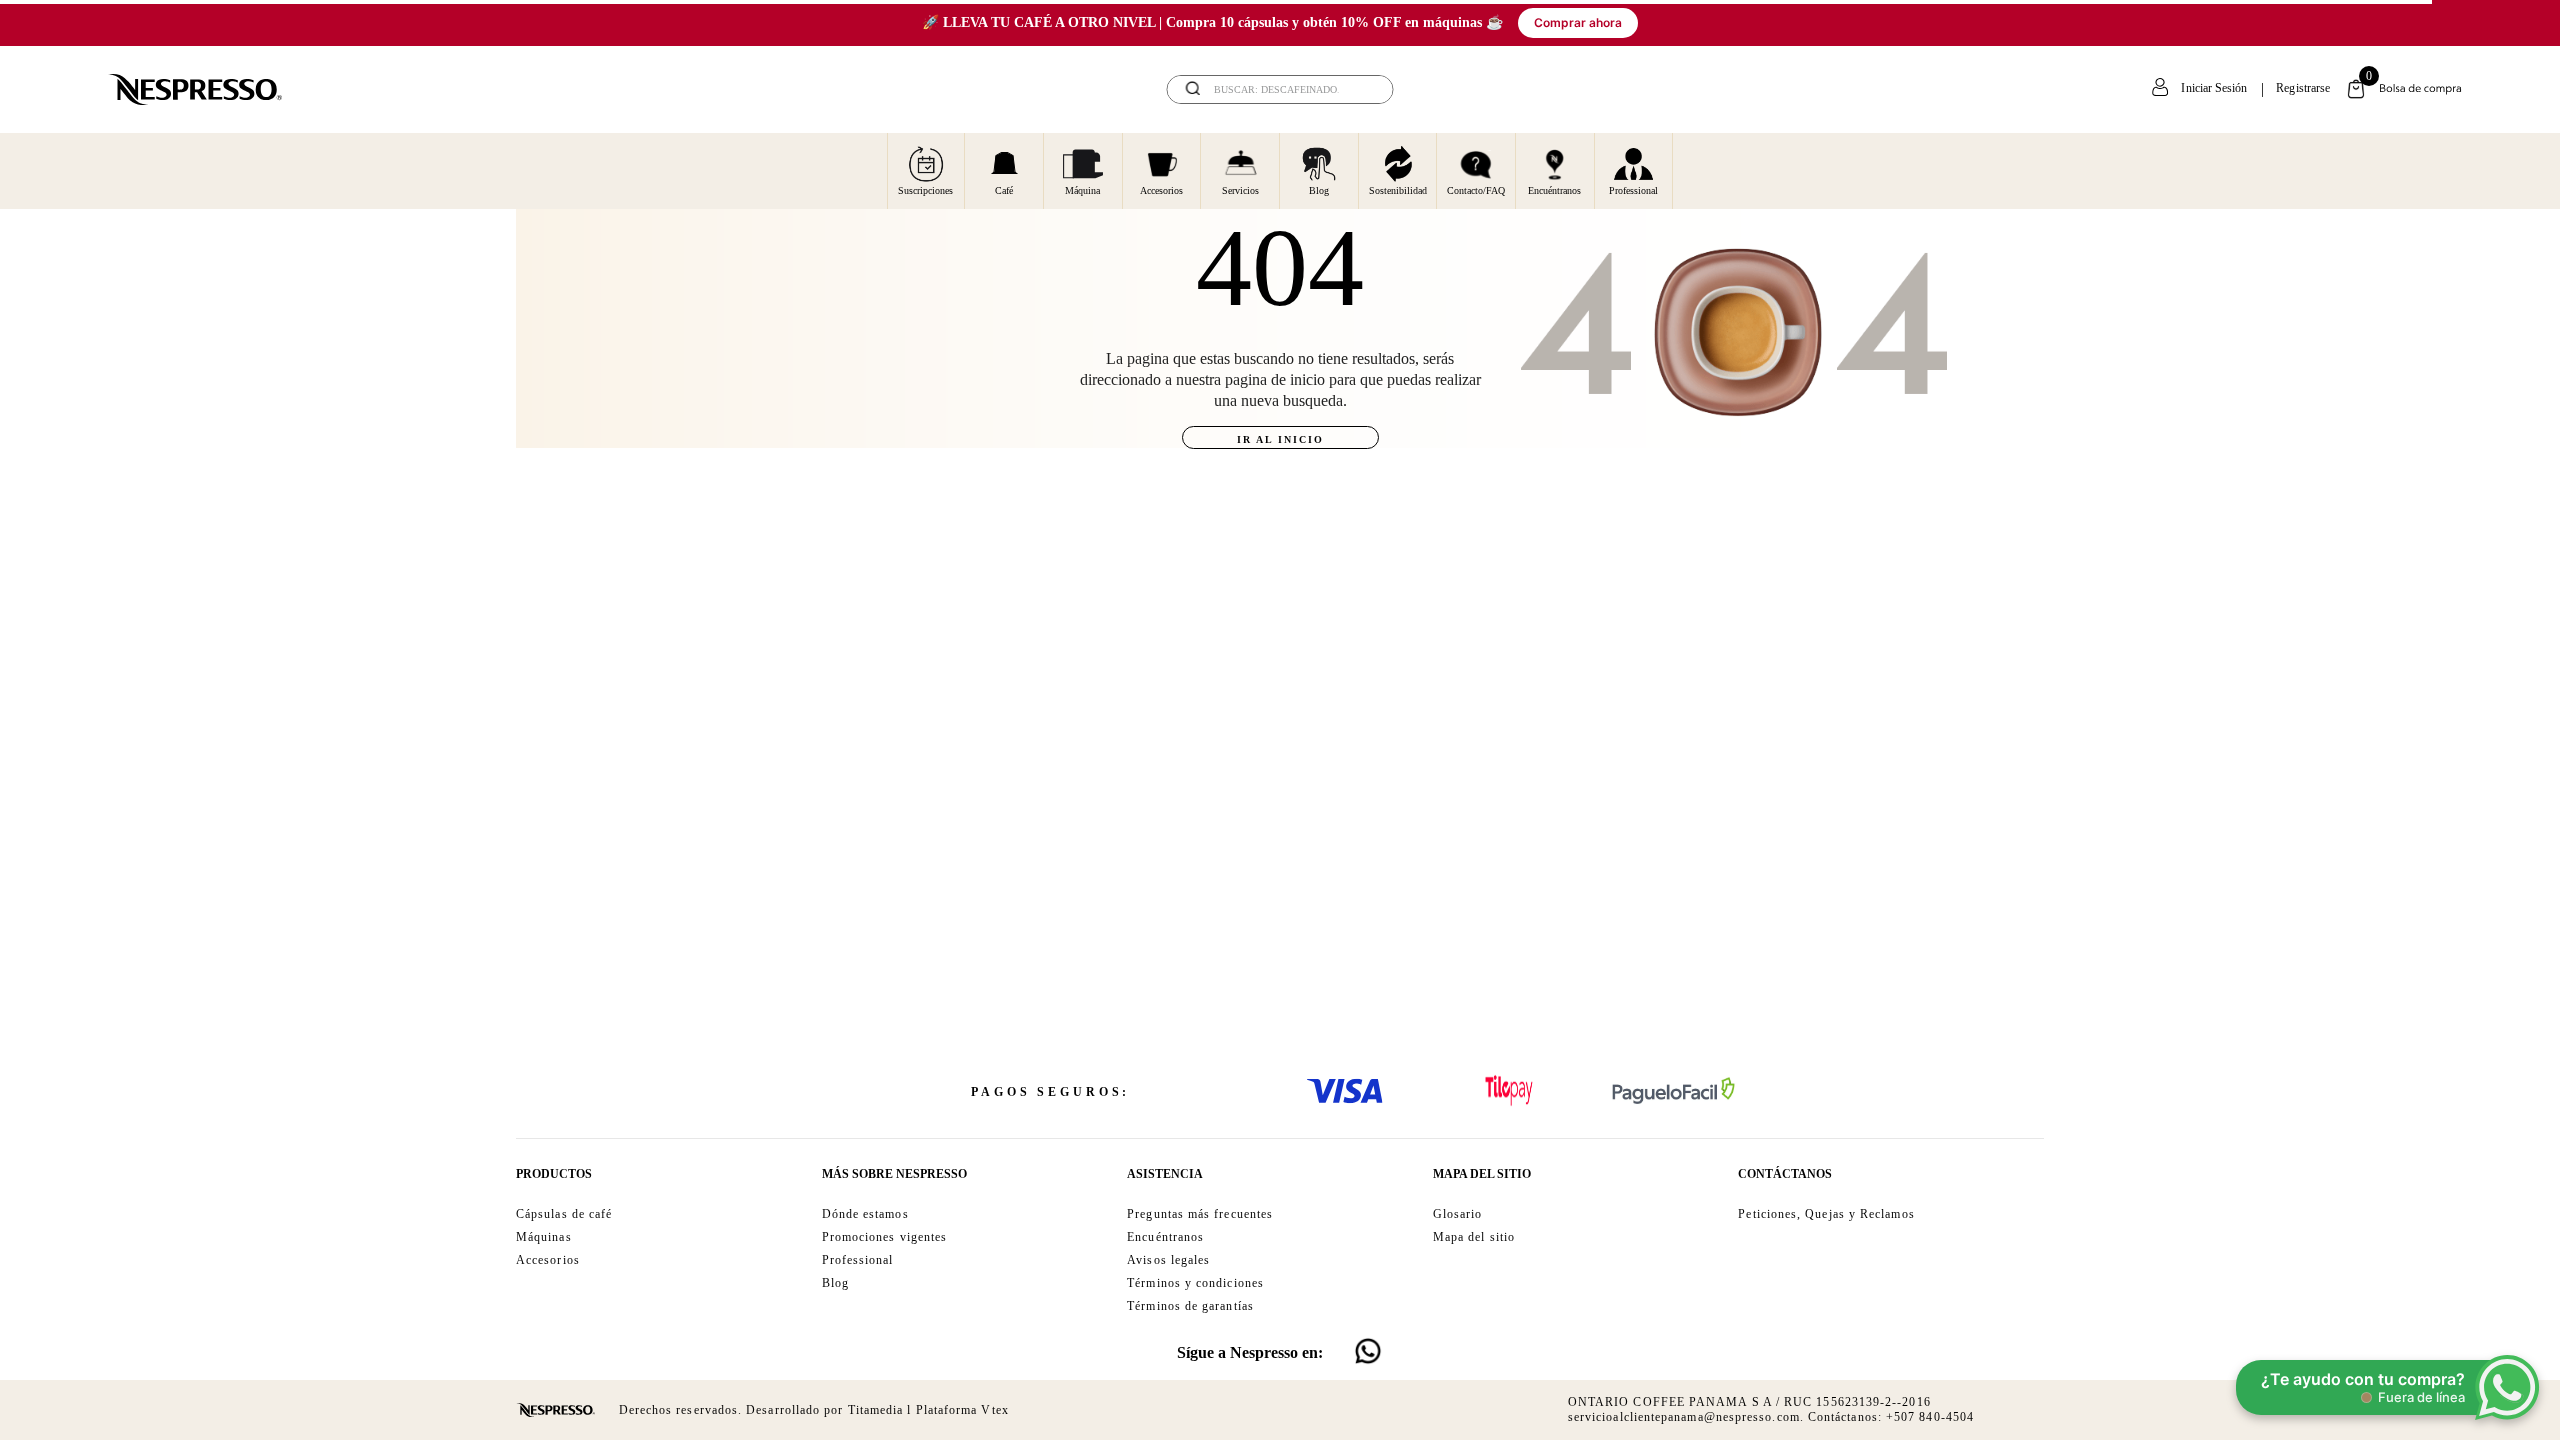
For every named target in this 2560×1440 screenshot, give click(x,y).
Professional (1633, 190)
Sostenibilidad (1398, 190)
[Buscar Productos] (1365, 89)
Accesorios (1161, 190)
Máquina (1082, 190)
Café (1004, 190)
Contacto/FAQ (1476, 190)
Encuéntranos (1554, 190)
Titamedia (876, 1410)
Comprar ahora (1578, 22)
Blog (1319, 190)
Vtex (994, 1410)
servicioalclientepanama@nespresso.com (1684, 1417)
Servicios (1240, 190)
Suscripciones (925, 190)
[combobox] (1280, 89)
